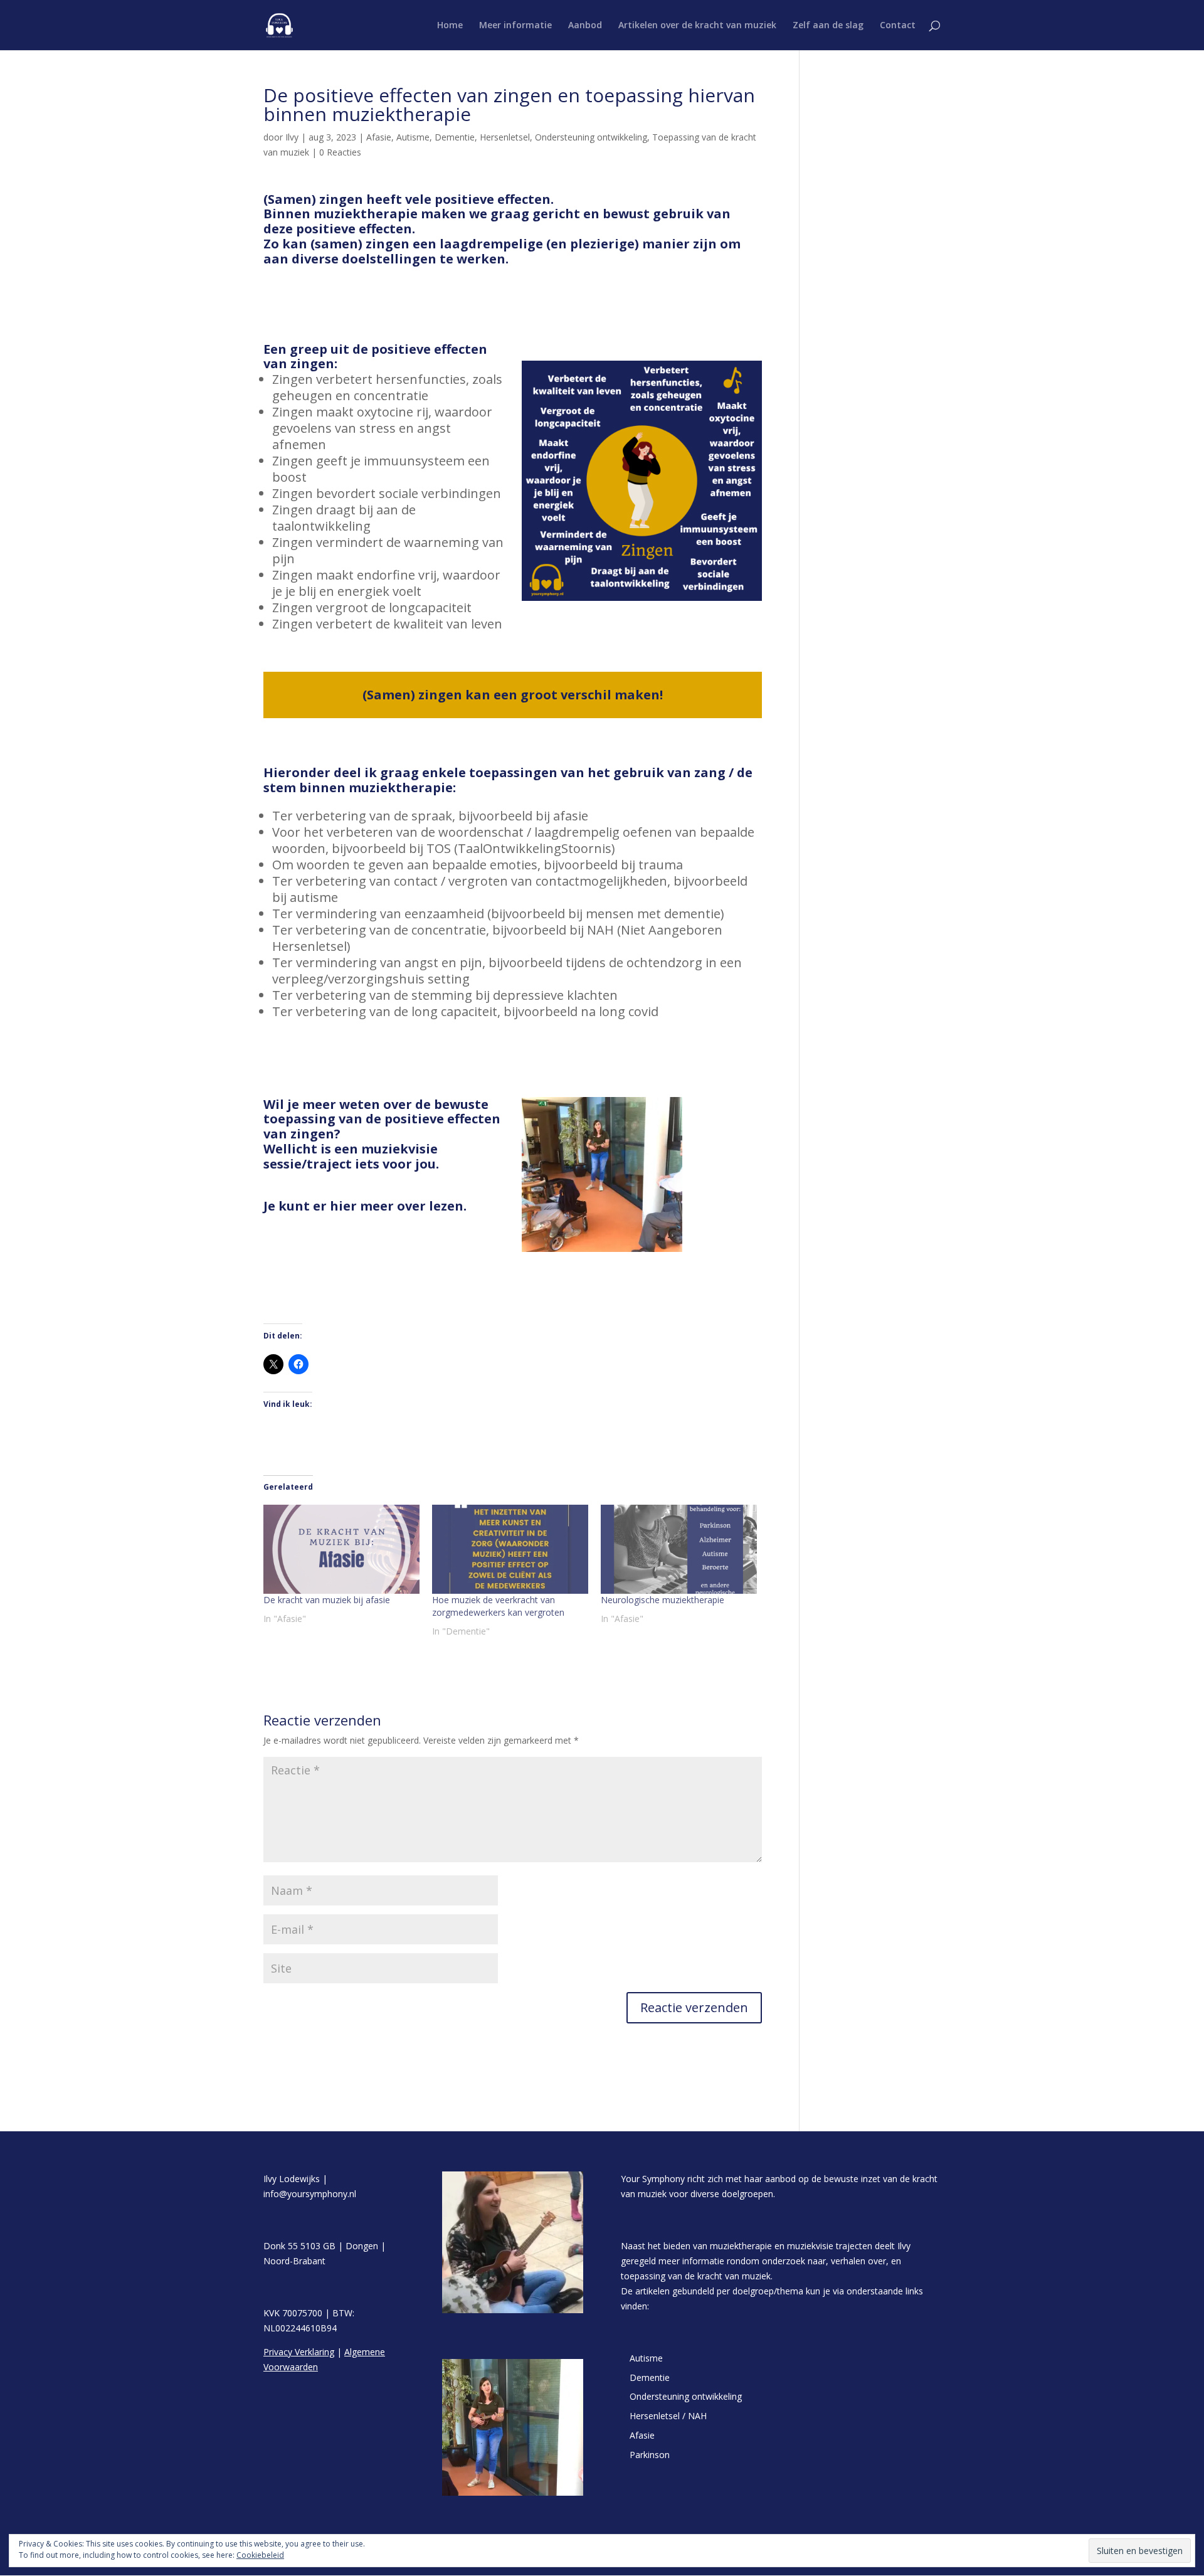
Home (450, 26)
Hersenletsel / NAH (668, 2416)
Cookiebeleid (260, 2555)
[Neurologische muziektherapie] (679, 1549)
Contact (898, 26)
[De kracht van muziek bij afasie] (341, 1549)
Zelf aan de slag (828, 26)
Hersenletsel (505, 137)
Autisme (413, 137)
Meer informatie (515, 26)
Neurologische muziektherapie (663, 1600)
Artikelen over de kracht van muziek (697, 26)
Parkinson (650, 2455)
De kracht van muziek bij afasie (327, 1600)
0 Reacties (340, 152)
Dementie (455, 137)
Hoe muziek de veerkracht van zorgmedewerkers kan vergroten (498, 1606)
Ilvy (292, 137)
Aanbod (585, 26)
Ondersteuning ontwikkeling (591, 137)
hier (343, 1206)
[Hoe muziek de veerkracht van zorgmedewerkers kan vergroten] (510, 1549)
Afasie (379, 137)
